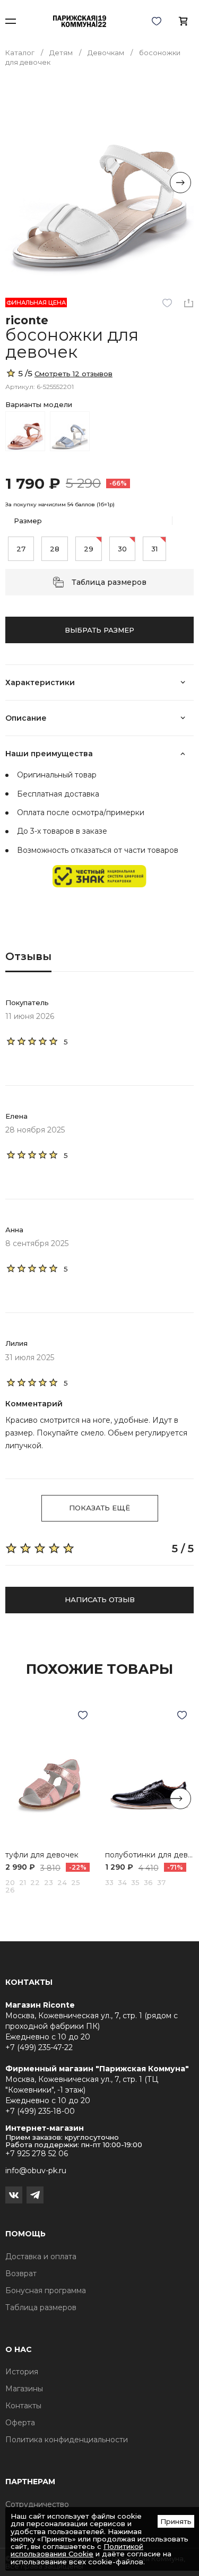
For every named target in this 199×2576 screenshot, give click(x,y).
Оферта (20, 2423)
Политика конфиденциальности (67, 2440)
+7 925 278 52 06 (37, 2154)
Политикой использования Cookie (77, 2550)
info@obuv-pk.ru (36, 2171)
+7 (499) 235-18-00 (40, 2111)
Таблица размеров (109, 582)
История (22, 2372)
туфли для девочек (42, 1855)
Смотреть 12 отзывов (73, 374)
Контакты (23, 2406)
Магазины (24, 2389)
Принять (176, 2521)
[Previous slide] (19, 183)
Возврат (21, 2274)
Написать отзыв (100, 1600)
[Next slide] (180, 183)
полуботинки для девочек (150, 1855)
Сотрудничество (37, 2504)
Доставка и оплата (41, 2257)
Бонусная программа (46, 2290)
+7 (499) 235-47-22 (39, 2047)
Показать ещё (99, 1508)
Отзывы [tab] (28, 956)
